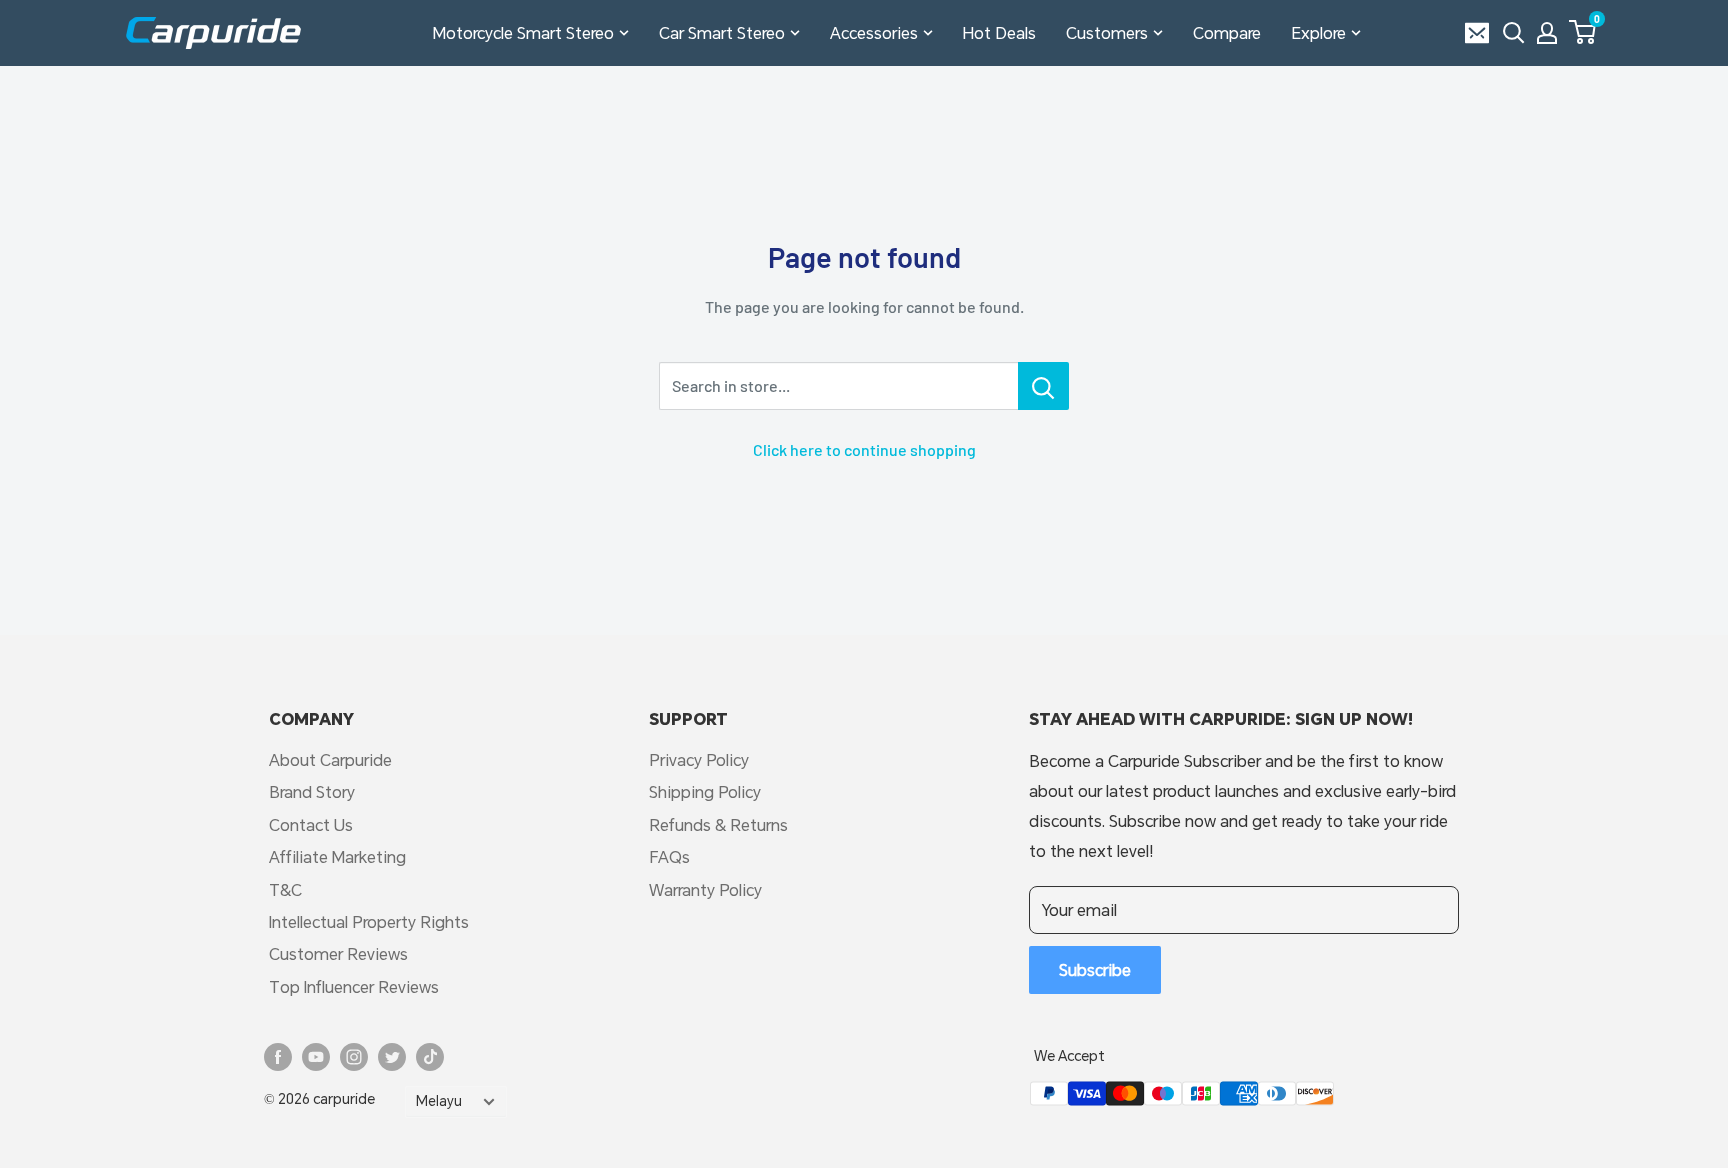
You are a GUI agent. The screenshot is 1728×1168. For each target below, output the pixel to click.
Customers (1107, 32)
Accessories (874, 32)
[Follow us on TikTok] (430, 1057)
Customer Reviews (338, 953)
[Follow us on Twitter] (392, 1057)
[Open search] (1514, 33)
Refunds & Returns (718, 824)
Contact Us (311, 824)
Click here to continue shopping (864, 449)
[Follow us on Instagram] (354, 1057)
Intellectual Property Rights (369, 921)
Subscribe (1095, 969)
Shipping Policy (705, 791)
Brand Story (312, 791)
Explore (1318, 32)
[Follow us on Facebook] (278, 1057)
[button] (1582, 32)
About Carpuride (330, 759)
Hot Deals (999, 32)
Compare (1227, 32)
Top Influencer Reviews (354, 986)
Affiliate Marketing (337, 856)
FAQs (669, 856)
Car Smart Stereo (722, 32)
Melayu (439, 1101)
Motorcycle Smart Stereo (523, 32)
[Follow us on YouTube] (316, 1057)
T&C (285, 889)
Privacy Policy (699, 759)
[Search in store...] (1043, 386)
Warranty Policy (705, 889)
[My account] (1547, 33)
